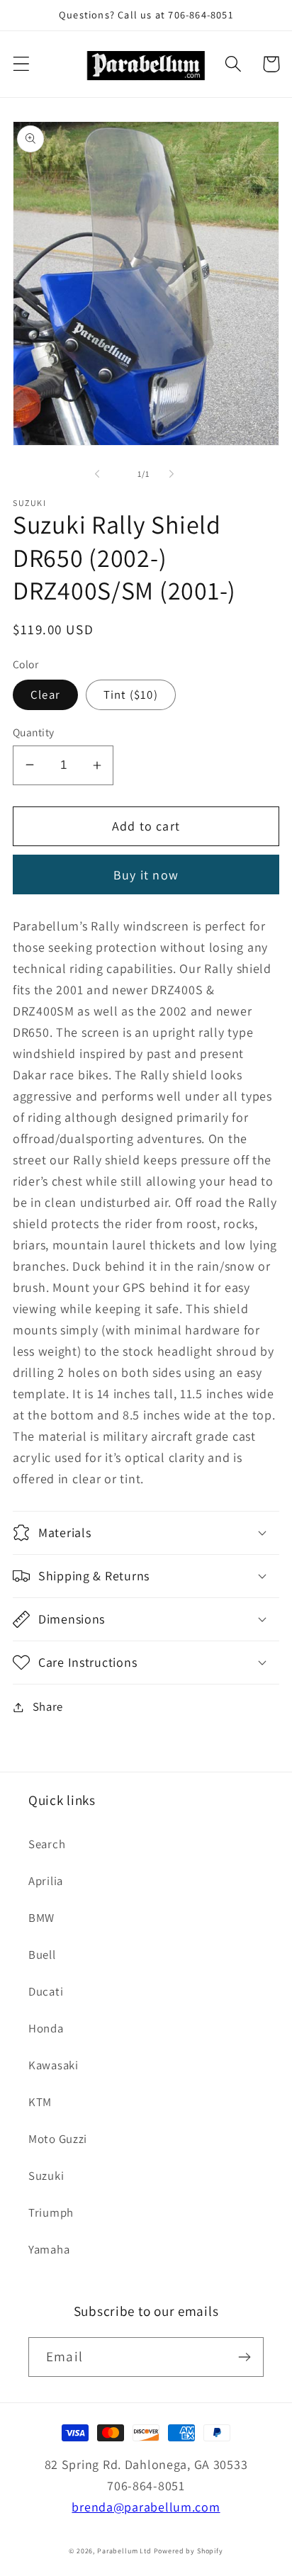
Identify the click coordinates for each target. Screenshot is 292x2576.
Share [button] (48, 1706)
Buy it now (146, 875)
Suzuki (46, 2176)
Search (47, 1844)
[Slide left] (97, 474)
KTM (40, 2102)
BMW (41, 1918)
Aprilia (46, 1881)
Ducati (46, 1991)
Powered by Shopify (189, 2551)
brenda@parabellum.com (146, 2507)
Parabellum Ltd (124, 2551)
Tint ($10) (131, 694)
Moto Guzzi (58, 2139)
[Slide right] (172, 474)
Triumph (51, 2212)
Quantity (34, 732)
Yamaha (49, 2249)
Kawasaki (54, 2065)
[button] (22, 64)
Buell (42, 1955)
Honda (46, 2028)
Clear (45, 694)
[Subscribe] (244, 2357)
